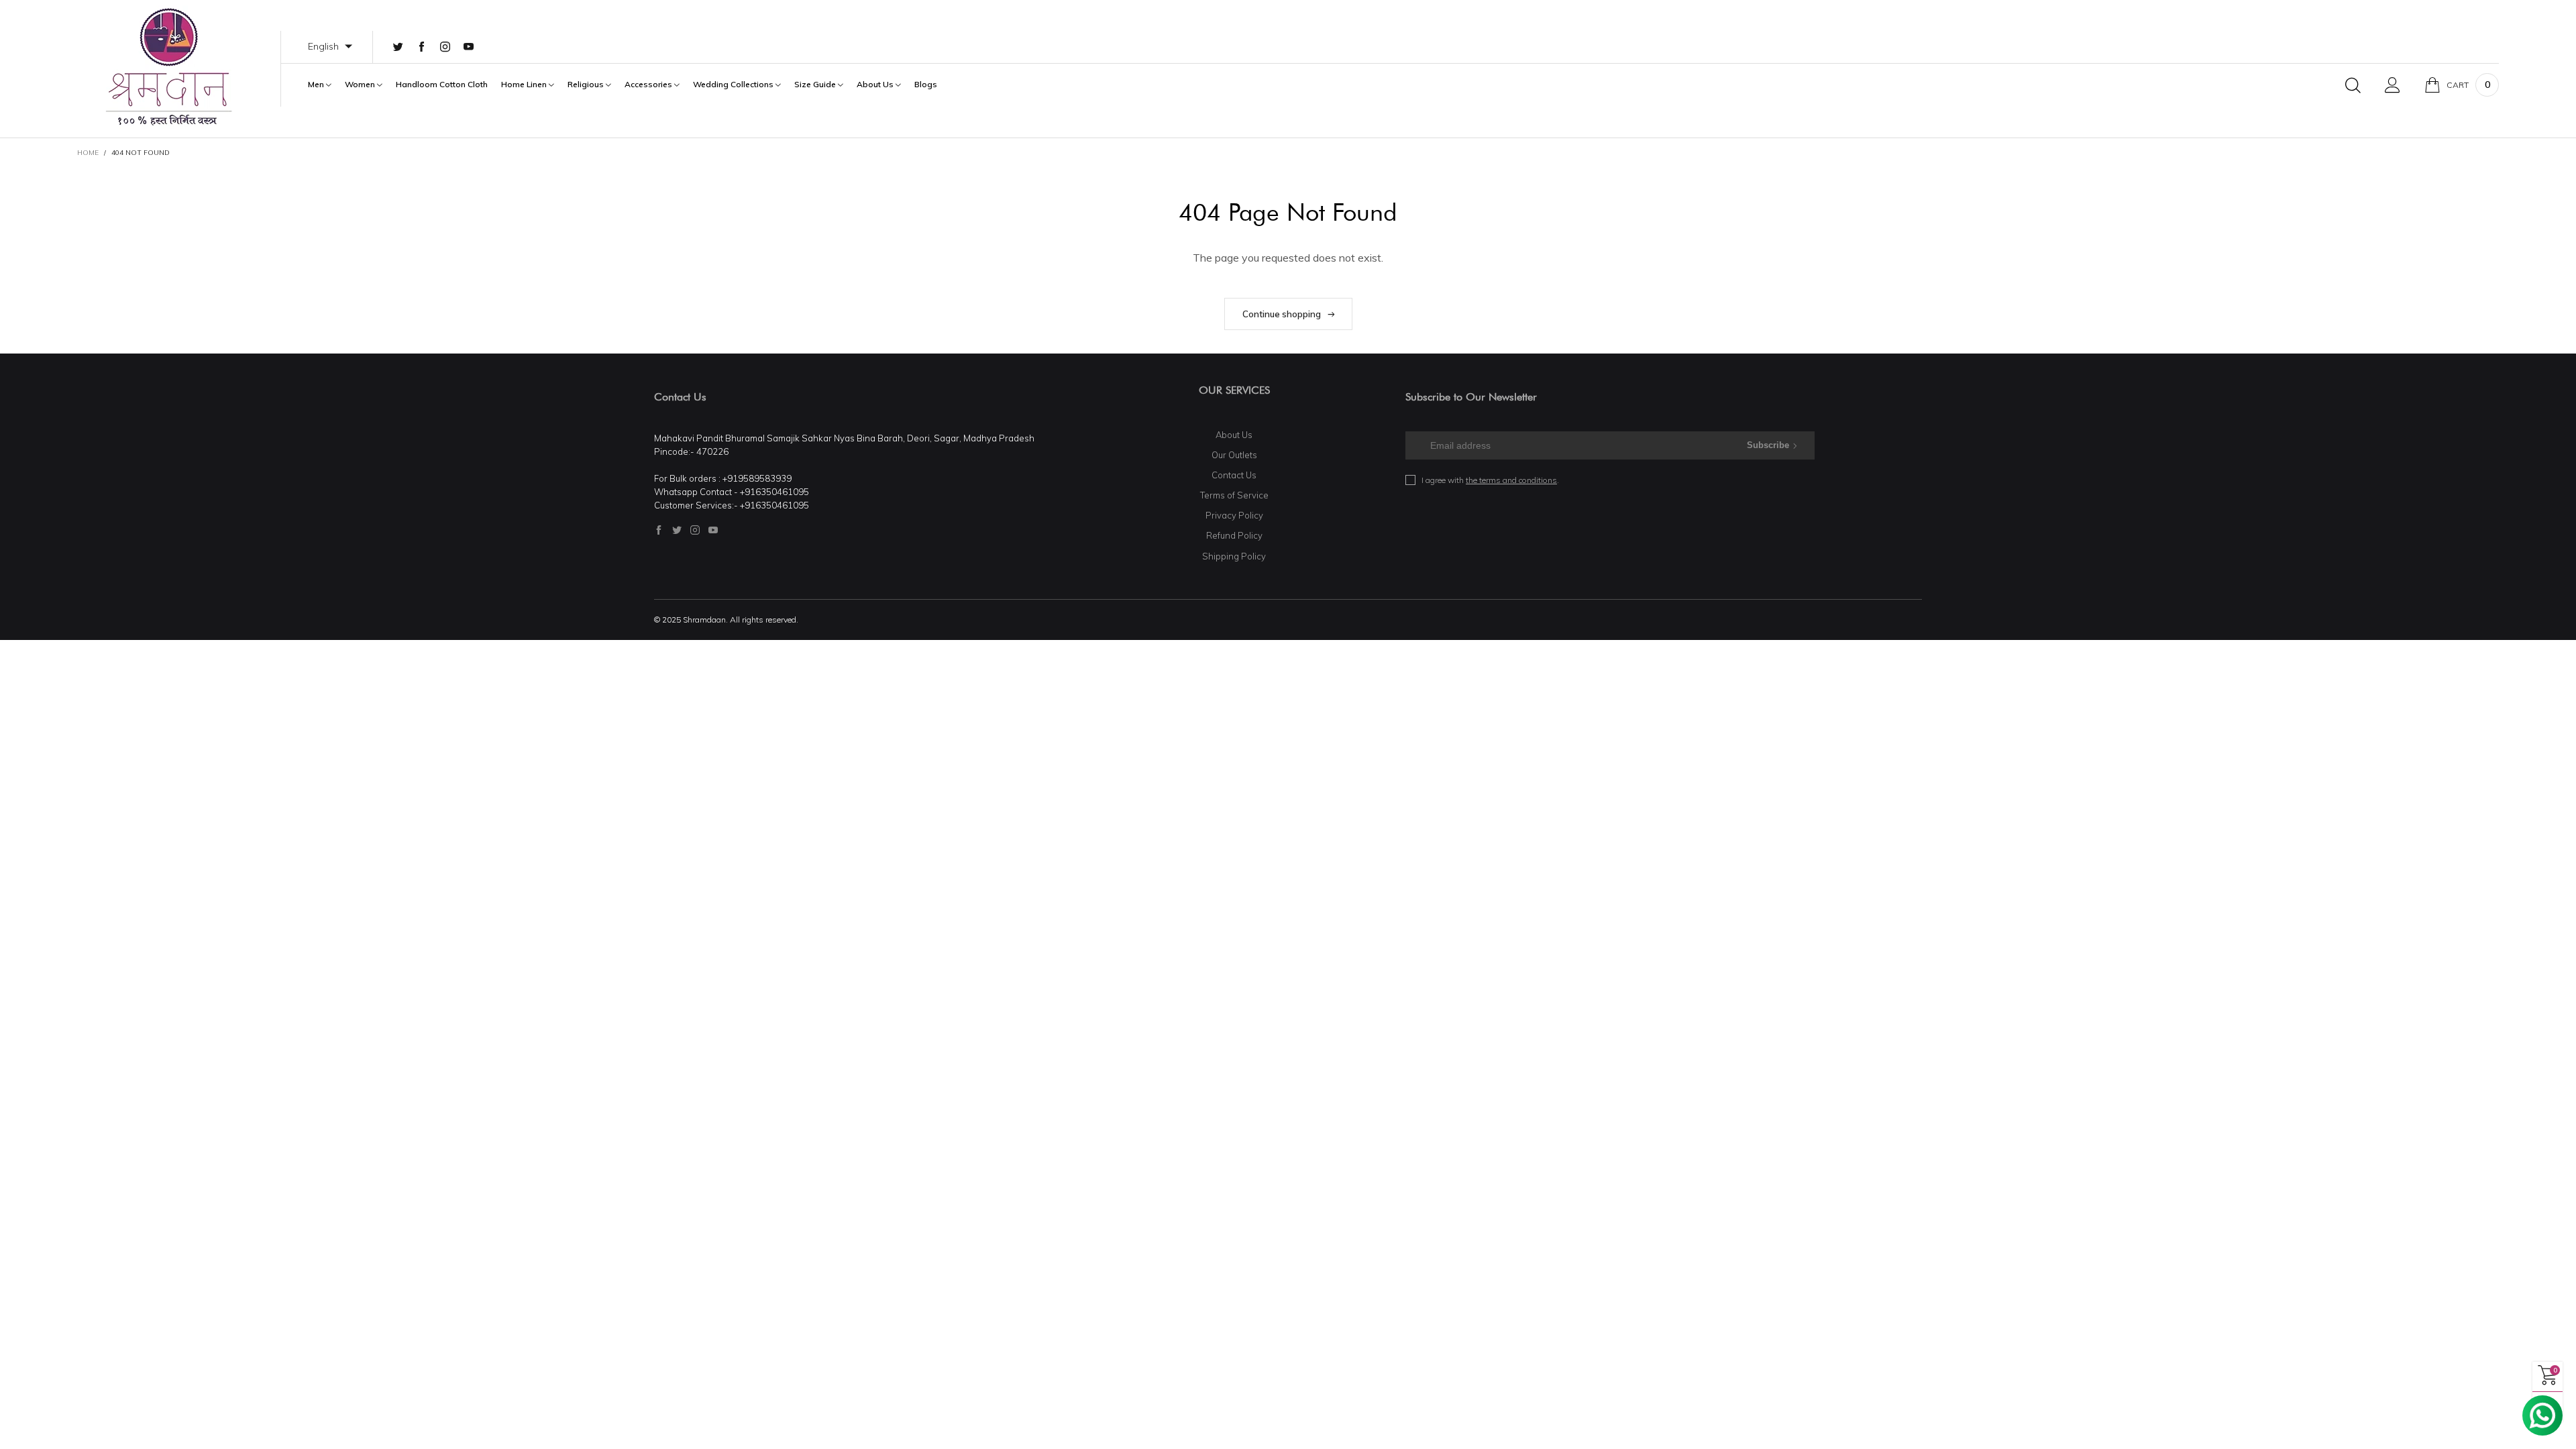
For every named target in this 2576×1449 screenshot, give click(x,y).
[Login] (2393, 85)
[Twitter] (398, 47)
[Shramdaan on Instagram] (695, 530)
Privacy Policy (1234, 515)
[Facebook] (422, 47)
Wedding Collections (734, 85)
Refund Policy (1234, 535)
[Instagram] (445, 47)
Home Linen (525, 85)
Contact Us (1234, 475)
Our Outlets (1234, 455)
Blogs (926, 85)
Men (317, 85)
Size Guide (816, 85)
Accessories (649, 85)
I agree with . (1490, 480)
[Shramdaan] (169, 67)
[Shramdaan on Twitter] (677, 530)
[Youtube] (469, 47)
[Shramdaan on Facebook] (659, 530)
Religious (587, 85)
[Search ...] (2353, 85)
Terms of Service (1234, 495)
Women (361, 85)
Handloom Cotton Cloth (442, 85)
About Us (876, 85)
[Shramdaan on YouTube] (713, 530)
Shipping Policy (1234, 556)
